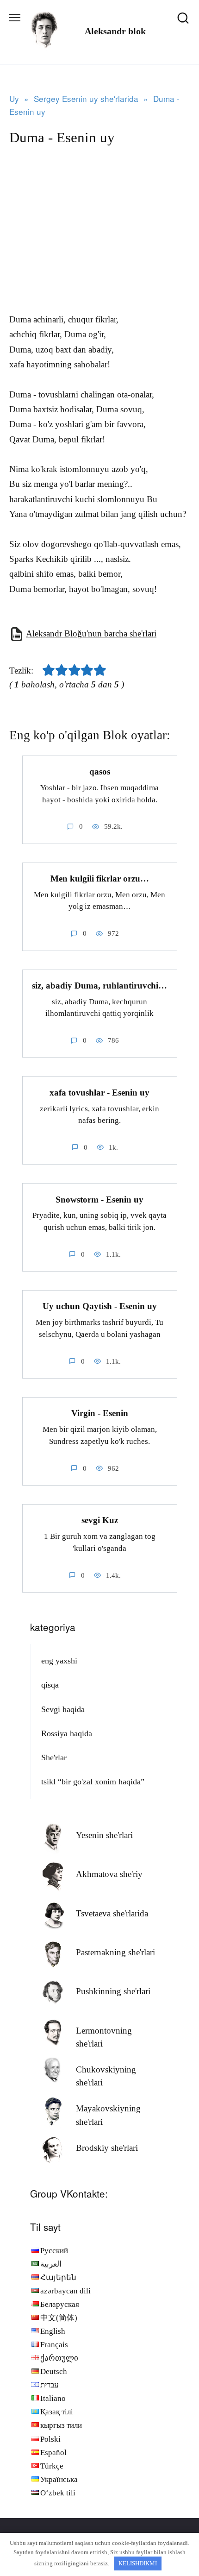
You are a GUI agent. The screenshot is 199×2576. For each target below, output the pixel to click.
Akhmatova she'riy (109, 1874)
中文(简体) (59, 2318)
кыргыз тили (61, 2425)
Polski (50, 2439)
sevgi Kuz (100, 1520)
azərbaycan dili (65, 2291)
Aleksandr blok (115, 31)
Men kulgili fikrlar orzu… (100, 879)
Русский (54, 2251)
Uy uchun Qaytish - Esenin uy (100, 1306)
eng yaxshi (59, 1661)
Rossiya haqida (67, 1733)
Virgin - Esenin (100, 1413)
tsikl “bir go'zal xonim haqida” (93, 1782)
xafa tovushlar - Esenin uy (99, 1092)
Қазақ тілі (57, 2412)
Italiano (53, 2398)
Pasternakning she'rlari (115, 1952)
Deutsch (54, 2371)
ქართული (59, 2358)
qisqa (50, 1685)
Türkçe (52, 2466)
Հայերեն (58, 2277)
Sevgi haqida (63, 1709)
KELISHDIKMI (138, 2563)
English (53, 2331)
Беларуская (60, 2304)
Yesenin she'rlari (104, 1835)
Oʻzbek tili (58, 2493)
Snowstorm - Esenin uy (99, 1199)
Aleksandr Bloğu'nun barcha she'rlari (91, 633)
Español (53, 2453)
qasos (100, 772)
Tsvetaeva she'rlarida (112, 1913)
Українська (59, 2479)
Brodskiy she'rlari (107, 2148)
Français (54, 2345)
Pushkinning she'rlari (113, 1991)
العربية (51, 2264)
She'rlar (54, 1757)
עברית (50, 2385)
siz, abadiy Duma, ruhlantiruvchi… (99, 986)
